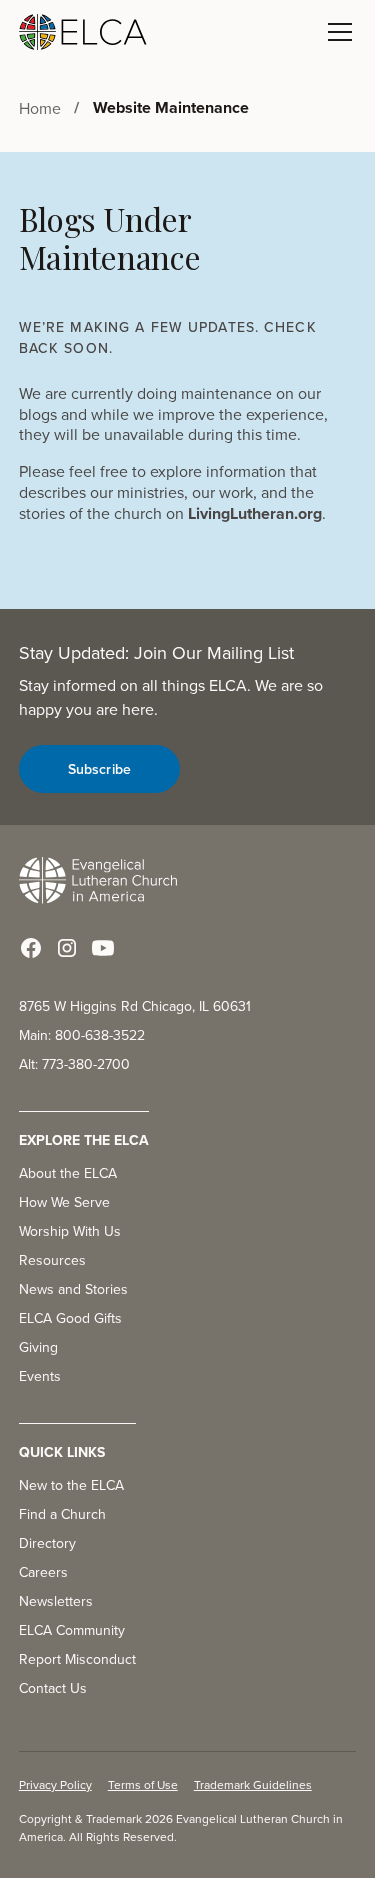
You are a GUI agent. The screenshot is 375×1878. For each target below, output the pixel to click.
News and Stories (73, 1289)
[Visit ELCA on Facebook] (31, 948)
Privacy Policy (55, 1784)
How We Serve (64, 1202)
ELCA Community (72, 1630)
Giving (38, 1347)
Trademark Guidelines (253, 1784)
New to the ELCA (71, 1485)
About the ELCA (68, 1173)
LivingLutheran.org (255, 513)
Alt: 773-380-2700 (74, 1064)
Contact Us (53, 1688)
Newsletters (56, 1601)
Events (40, 1376)
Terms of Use (143, 1784)
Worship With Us (70, 1231)
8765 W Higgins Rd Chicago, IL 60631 (135, 1006)
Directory (47, 1543)
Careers (43, 1572)
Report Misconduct (77, 1659)
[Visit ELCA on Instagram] (67, 948)
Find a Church (62, 1514)
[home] (83, 32)
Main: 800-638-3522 (82, 1035)
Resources (52, 1260)
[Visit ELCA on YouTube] (103, 948)
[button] (336, 32)
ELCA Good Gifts (70, 1318)
